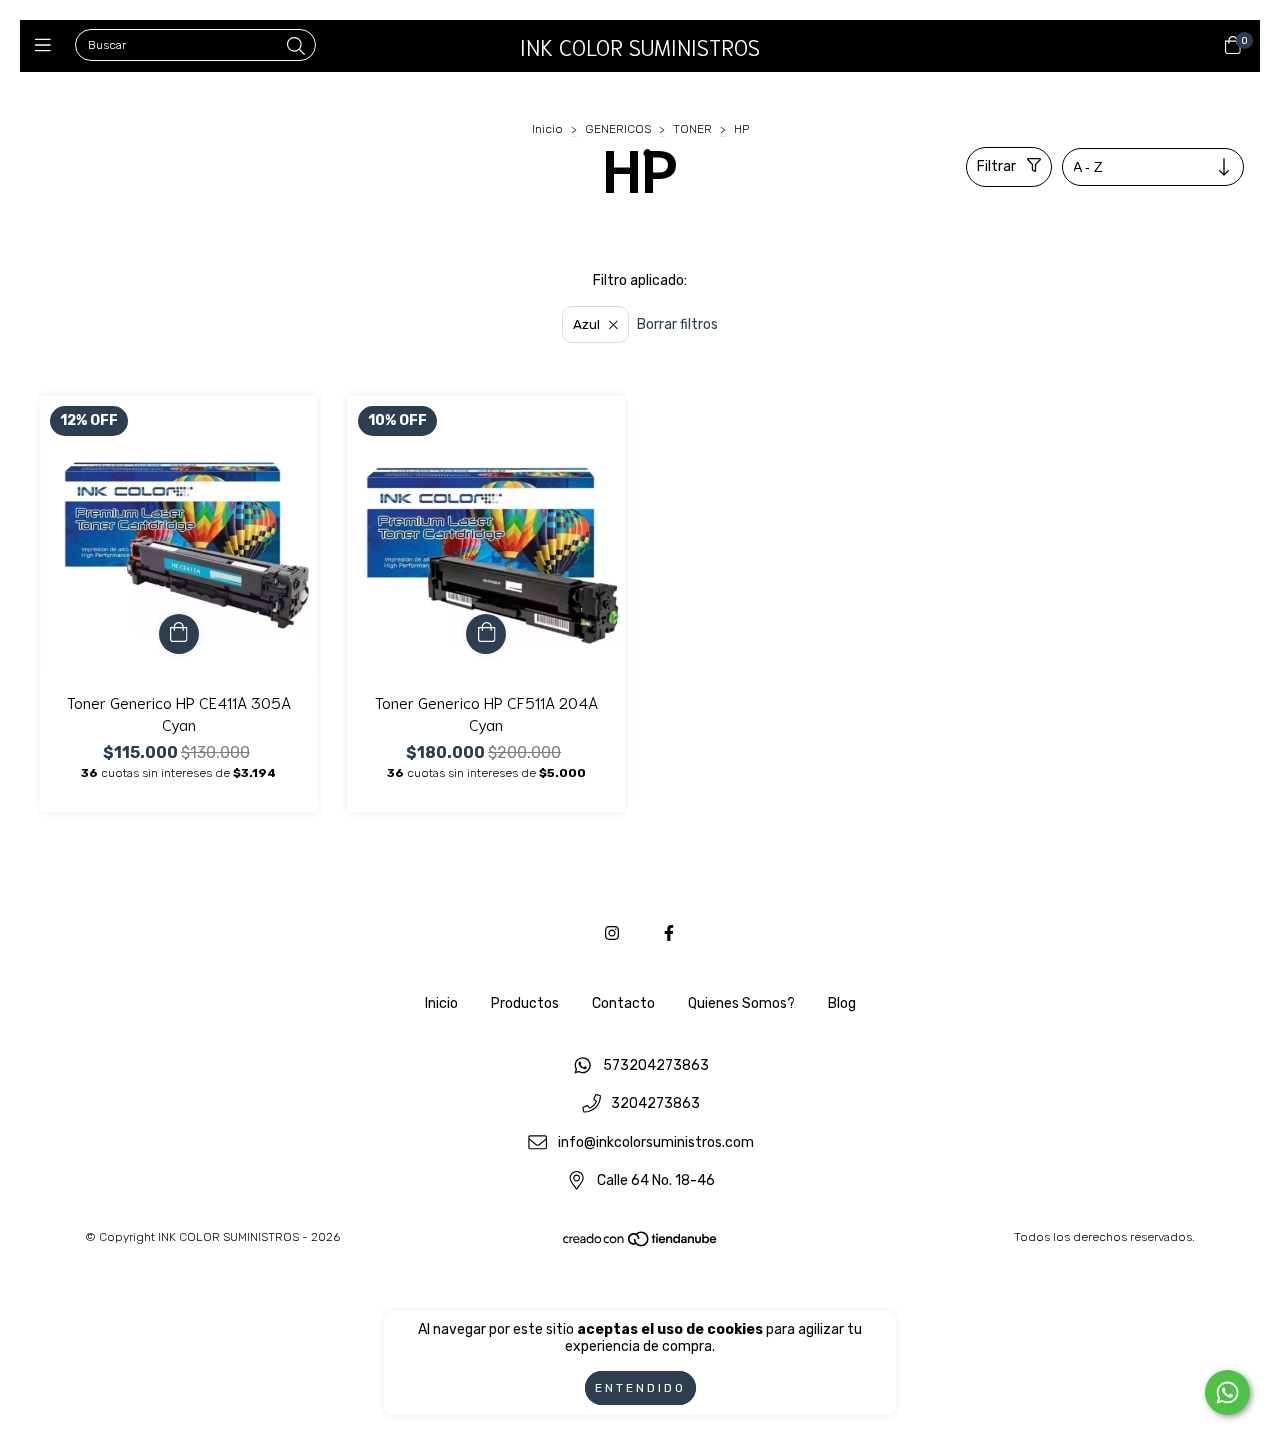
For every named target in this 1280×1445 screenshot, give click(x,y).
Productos (525, 1003)
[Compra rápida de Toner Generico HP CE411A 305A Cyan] (179, 634)
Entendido (640, 1388)
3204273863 (655, 1104)
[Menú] (47, 46)
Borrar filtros (677, 324)
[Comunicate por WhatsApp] (1227, 1392)
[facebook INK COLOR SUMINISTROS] (669, 933)
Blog (842, 1003)
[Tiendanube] (641, 1244)
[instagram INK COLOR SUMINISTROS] (612, 933)
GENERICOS (618, 129)
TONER (692, 129)
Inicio (547, 129)
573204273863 (656, 1065)
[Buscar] (296, 47)
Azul (586, 324)
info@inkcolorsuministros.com (656, 1142)
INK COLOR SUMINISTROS (640, 46)
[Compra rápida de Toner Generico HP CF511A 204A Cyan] (486, 634)
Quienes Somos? (741, 1003)
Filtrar (996, 166)
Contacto (623, 1003)
